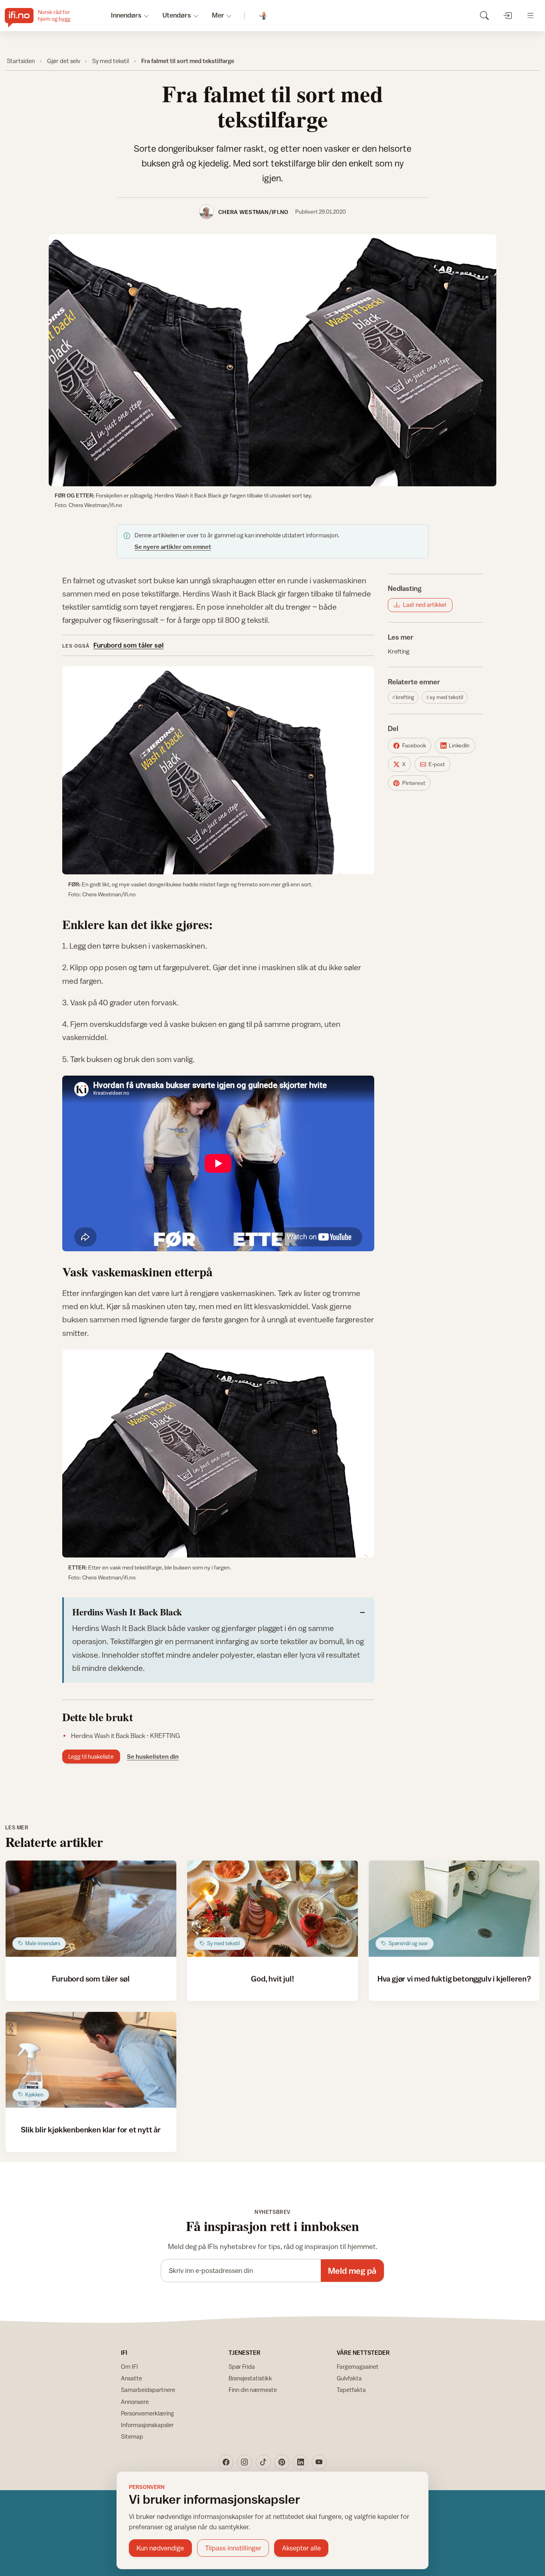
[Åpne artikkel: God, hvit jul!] (272, 1909)
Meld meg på (352, 2271)
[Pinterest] (282, 2462)
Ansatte (131, 2378)
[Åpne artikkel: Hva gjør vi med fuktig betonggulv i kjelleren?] (454, 1909)
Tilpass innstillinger (233, 2548)
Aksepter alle (301, 2548)
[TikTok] (263, 2462)
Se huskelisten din (153, 1756)
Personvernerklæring (147, 2413)
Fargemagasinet (358, 2367)
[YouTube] (319, 2462)
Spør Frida (242, 2367)
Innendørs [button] (126, 15)
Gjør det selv (64, 61)
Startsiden (21, 61)
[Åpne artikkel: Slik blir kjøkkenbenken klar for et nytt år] (91, 2060)
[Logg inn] (507, 15)
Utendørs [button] (177, 15)
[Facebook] (226, 2462)
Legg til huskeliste (91, 1757)
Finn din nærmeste (253, 2390)
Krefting (399, 651)
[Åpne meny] (530, 15)
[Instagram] (245, 2462)
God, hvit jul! (272, 1979)
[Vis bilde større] (272, 360)
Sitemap (132, 2436)
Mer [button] (218, 15)
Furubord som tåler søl (128, 645)
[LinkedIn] (300, 2462)
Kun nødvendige (160, 2548)
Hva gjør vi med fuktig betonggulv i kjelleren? (454, 1979)
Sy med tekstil (111, 61)
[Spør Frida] (264, 16)
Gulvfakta (349, 2378)
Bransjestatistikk (250, 2378)
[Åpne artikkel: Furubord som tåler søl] (91, 1909)
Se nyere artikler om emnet (173, 547)
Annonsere (135, 2402)
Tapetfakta (351, 2390)
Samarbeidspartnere (148, 2390)
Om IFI (129, 2367)
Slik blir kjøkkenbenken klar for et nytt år (91, 2129)
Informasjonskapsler (147, 2425)
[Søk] (484, 15)
